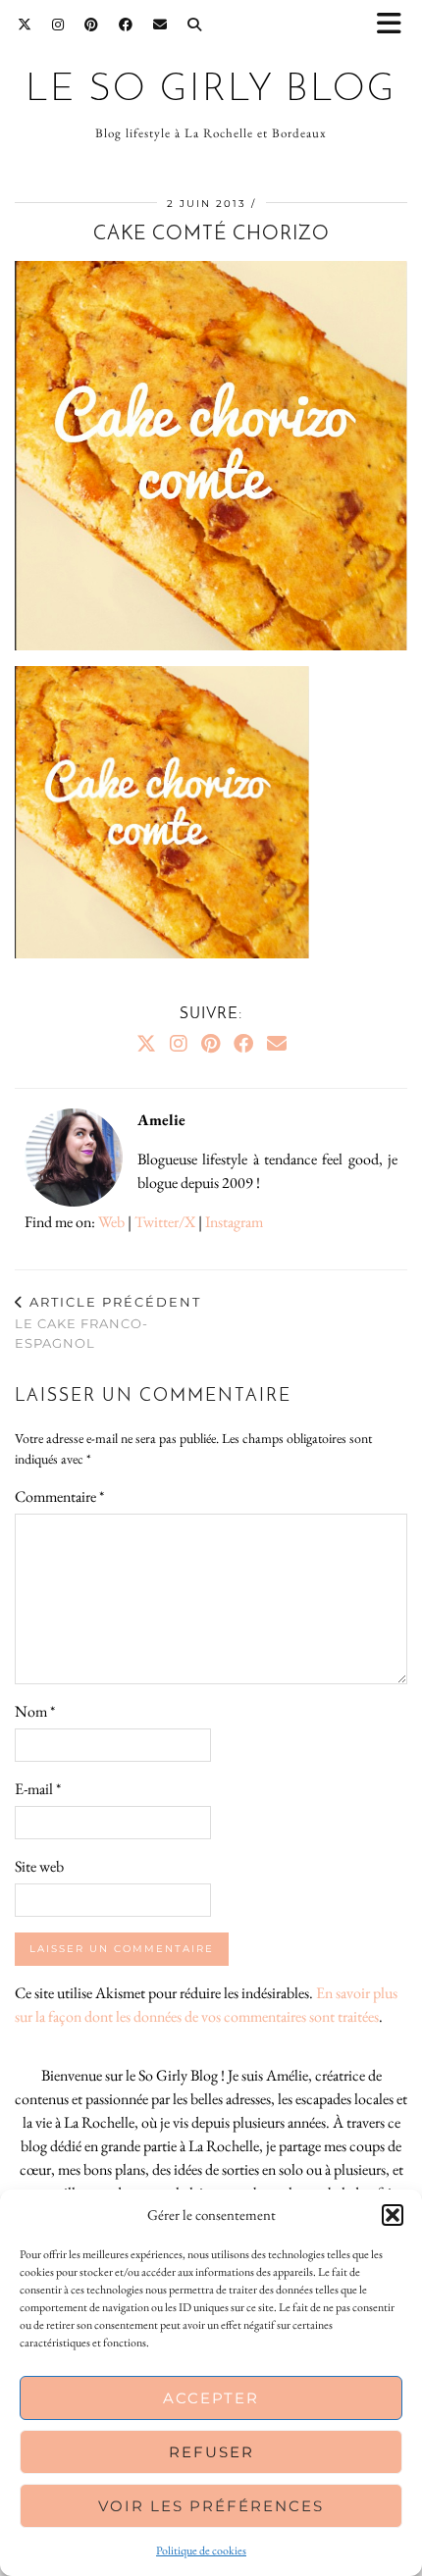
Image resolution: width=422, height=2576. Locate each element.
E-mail (38, 1789)
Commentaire (59, 1496)
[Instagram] (58, 25)
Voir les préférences (211, 2506)
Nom (35, 1711)
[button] (396, 25)
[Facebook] (126, 25)
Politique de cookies (201, 2550)
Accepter (211, 2398)
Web (111, 1222)
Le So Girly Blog (211, 91)
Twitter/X (165, 1222)
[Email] (160, 25)
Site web (39, 1866)
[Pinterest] (92, 25)
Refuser (211, 2452)
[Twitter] (25, 25)
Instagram (234, 1222)
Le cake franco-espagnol (108, 1322)
